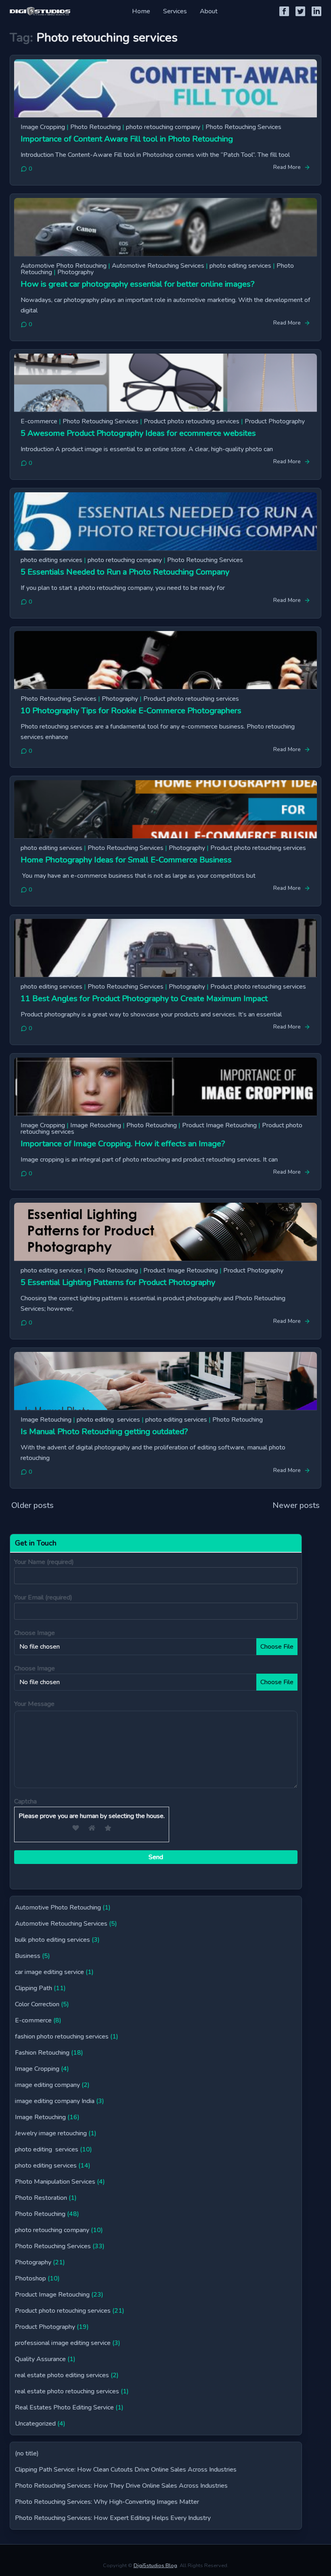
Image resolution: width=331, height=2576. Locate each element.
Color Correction (37, 2004)
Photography (75, 272)
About (209, 11)
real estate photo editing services (62, 2375)
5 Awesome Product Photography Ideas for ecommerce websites (138, 433)
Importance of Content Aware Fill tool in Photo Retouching (127, 139)
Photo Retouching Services (243, 127)
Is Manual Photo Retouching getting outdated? (104, 1432)
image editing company (47, 2085)
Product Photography (275, 421)
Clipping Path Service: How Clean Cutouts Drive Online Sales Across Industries (126, 2470)
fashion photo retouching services (62, 2037)
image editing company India (55, 2101)
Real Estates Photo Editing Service (64, 2407)
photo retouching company (163, 127)
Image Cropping (43, 127)
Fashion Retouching (42, 2053)
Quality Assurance (40, 2359)
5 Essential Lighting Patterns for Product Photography (118, 1282)
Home (141, 11)
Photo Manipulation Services (55, 2182)
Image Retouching (96, 1125)
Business (28, 1956)
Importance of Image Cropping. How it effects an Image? (123, 1144)
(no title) (27, 2453)
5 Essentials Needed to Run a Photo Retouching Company (125, 572)
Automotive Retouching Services (158, 266)
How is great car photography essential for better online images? (137, 284)
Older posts (32, 1505)
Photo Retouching (95, 127)
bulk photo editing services (52, 1940)
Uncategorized (35, 2424)
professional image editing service (63, 2343)
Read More (287, 167)
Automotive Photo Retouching (64, 266)
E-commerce (39, 421)
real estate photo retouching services (67, 2391)
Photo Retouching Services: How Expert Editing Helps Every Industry (113, 2518)
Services (175, 11)
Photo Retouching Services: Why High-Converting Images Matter (107, 2502)
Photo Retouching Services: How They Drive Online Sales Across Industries (121, 2486)
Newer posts (296, 1505)
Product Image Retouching (219, 1125)
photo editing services (240, 266)
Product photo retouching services (192, 421)
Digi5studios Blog (155, 2566)
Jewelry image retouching (51, 2133)
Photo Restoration (41, 2198)
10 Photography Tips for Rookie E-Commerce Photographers (131, 711)
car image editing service (49, 1972)
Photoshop (30, 2278)
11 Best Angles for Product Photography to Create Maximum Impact (144, 999)
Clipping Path (34, 1988)
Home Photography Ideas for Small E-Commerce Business (126, 860)
